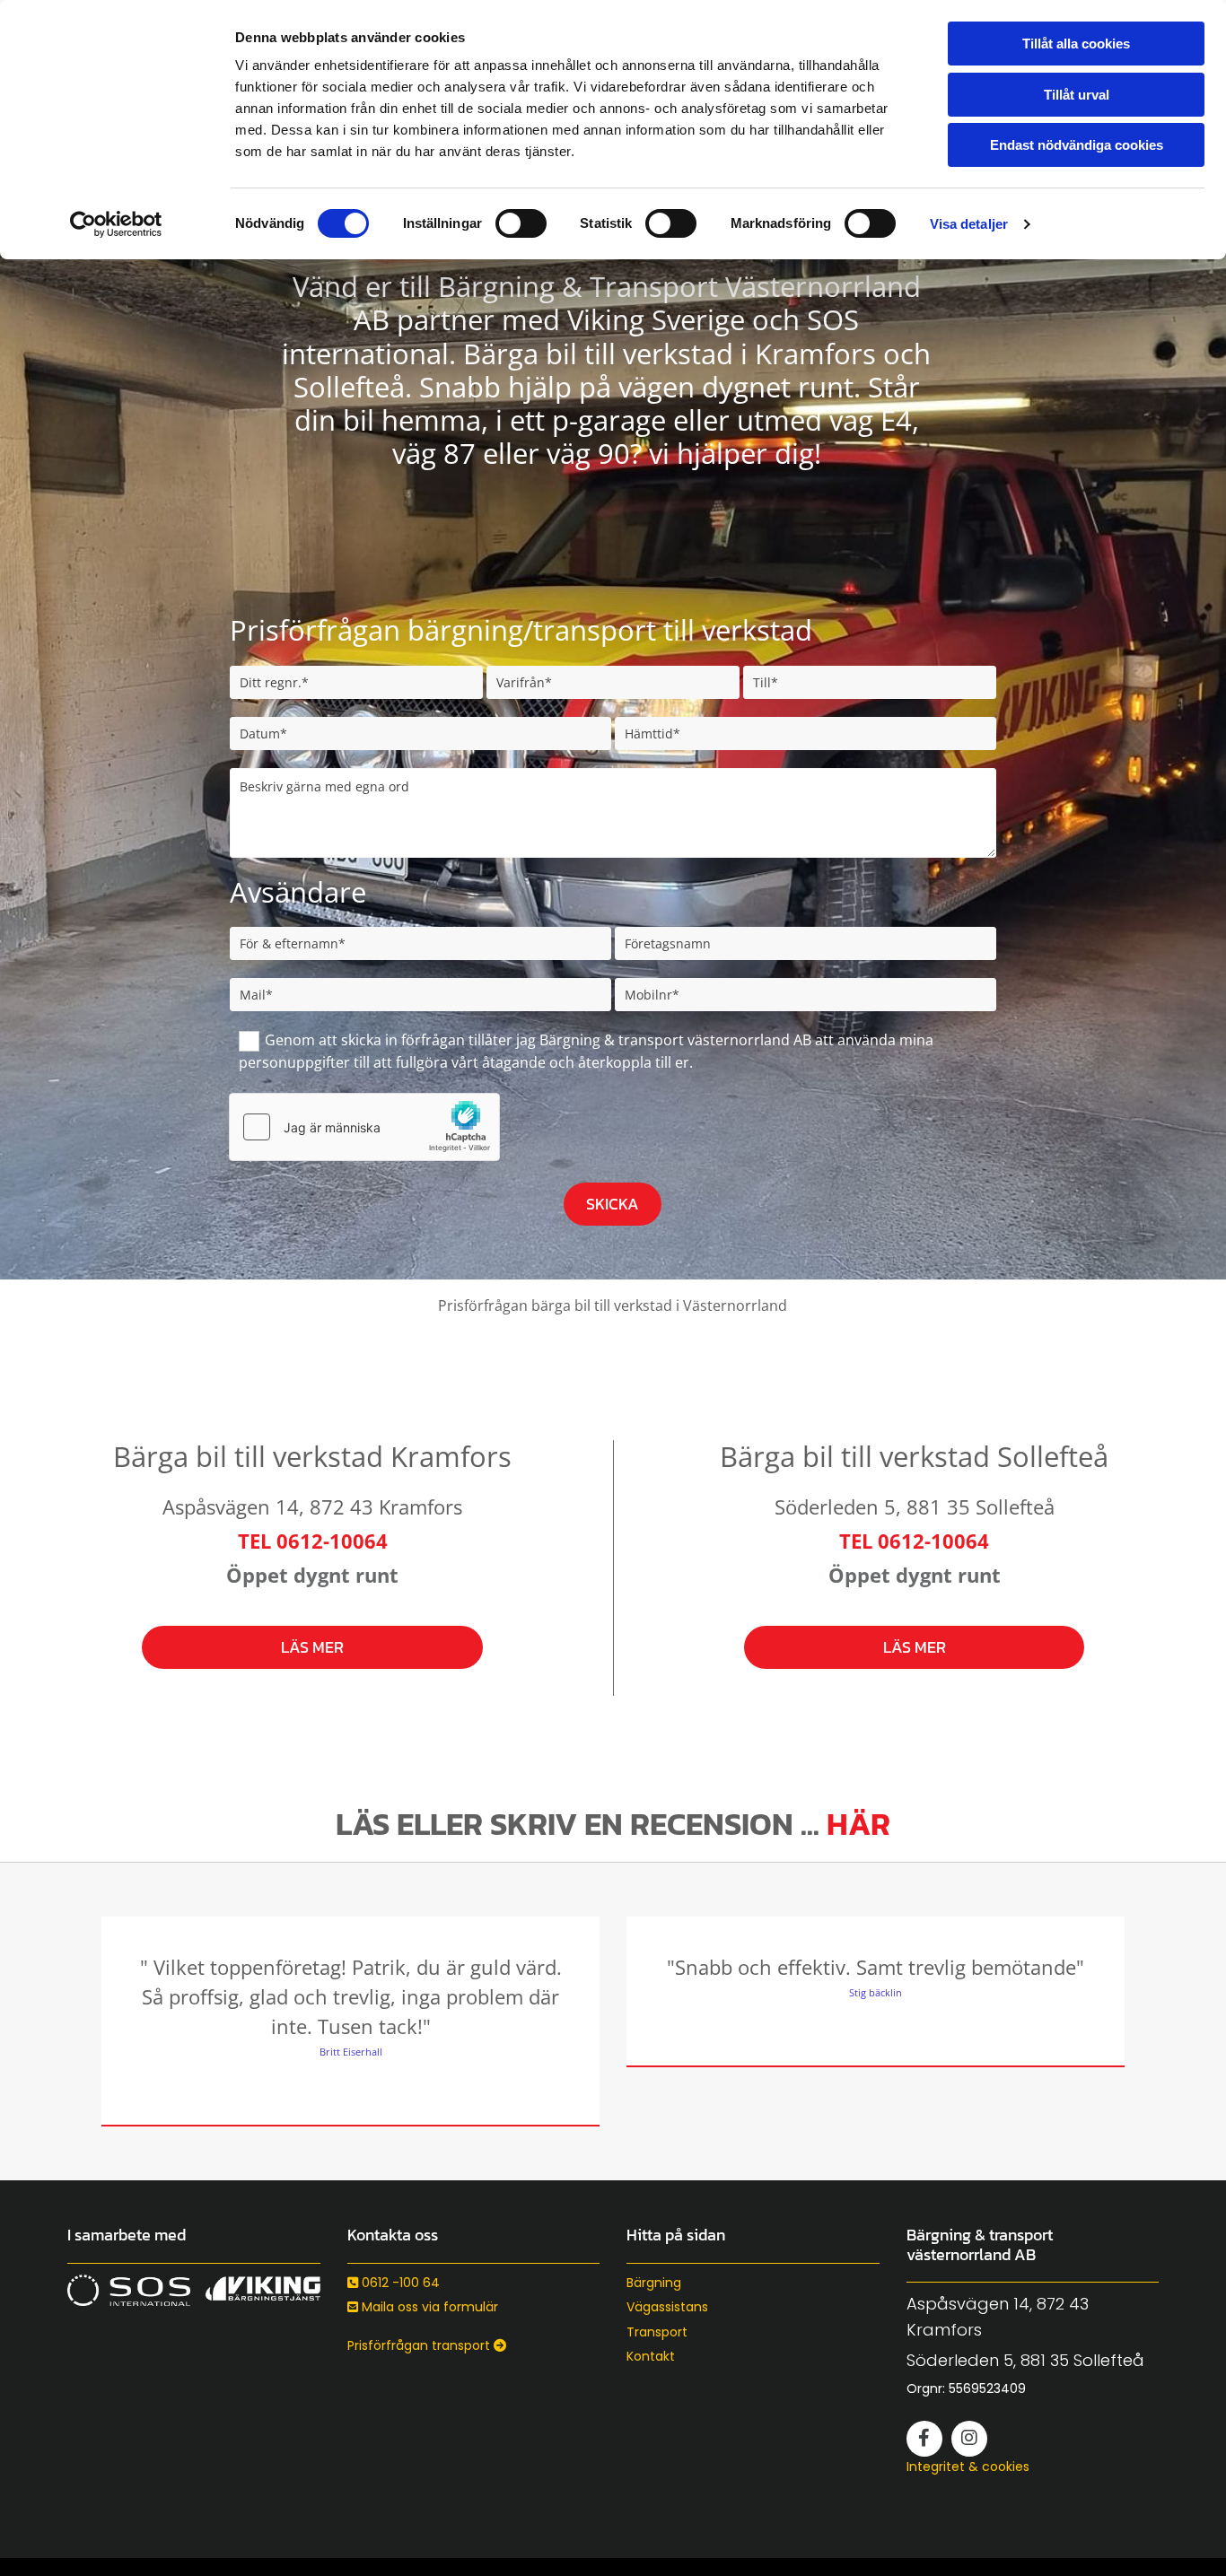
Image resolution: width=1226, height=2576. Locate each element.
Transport (657, 2332)
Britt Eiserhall (351, 2052)
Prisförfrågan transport (427, 2345)
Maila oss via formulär (423, 2307)
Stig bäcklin (876, 1992)
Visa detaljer (969, 224)
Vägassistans (667, 2307)
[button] (313, 1647)
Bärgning (654, 2283)
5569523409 (987, 2388)
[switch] (521, 223)
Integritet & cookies (968, 2467)
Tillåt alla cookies (1076, 44)
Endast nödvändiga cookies (1077, 145)
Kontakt (651, 2356)
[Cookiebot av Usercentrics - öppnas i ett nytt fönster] (116, 224)
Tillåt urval (1077, 95)
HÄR (858, 1824)
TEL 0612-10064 (313, 1541)
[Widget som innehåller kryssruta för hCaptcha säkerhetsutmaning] (364, 1127)
